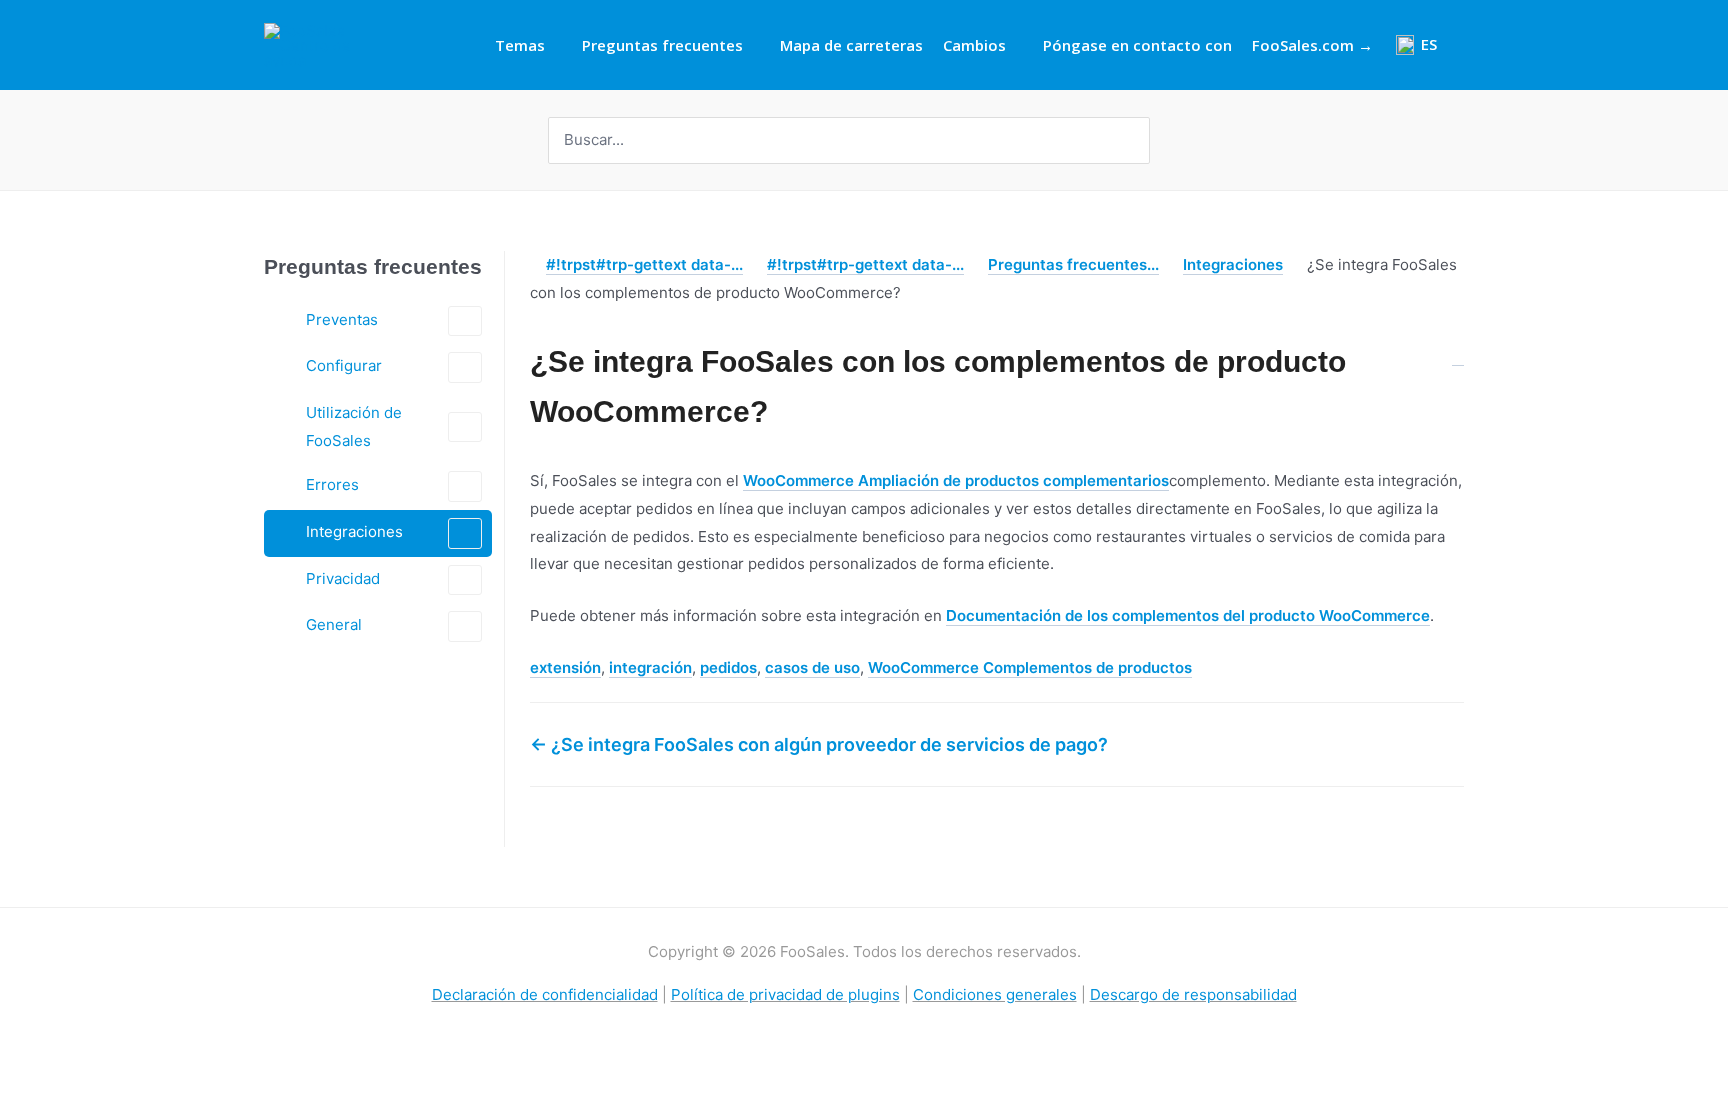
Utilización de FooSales (354, 426)
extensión (565, 667)
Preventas (342, 319)
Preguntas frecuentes (662, 45)
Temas (520, 45)
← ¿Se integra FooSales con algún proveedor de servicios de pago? (819, 744)
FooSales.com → (1312, 45)
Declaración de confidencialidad (545, 994)
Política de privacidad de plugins (785, 994)
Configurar (344, 365)
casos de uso (812, 667)
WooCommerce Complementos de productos (1030, 667)
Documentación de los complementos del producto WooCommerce (1188, 615)
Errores (332, 484)
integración (650, 667)
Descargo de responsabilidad (1193, 994)
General (334, 624)
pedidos (728, 667)
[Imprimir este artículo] (1458, 351)
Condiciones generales (995, 994)
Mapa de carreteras (851, 45)
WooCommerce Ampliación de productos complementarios (956, 480)
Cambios (974, 45)
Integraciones (354, 531)
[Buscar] (1137, 140)
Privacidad (343, 578)
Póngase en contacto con (1137, 45)
